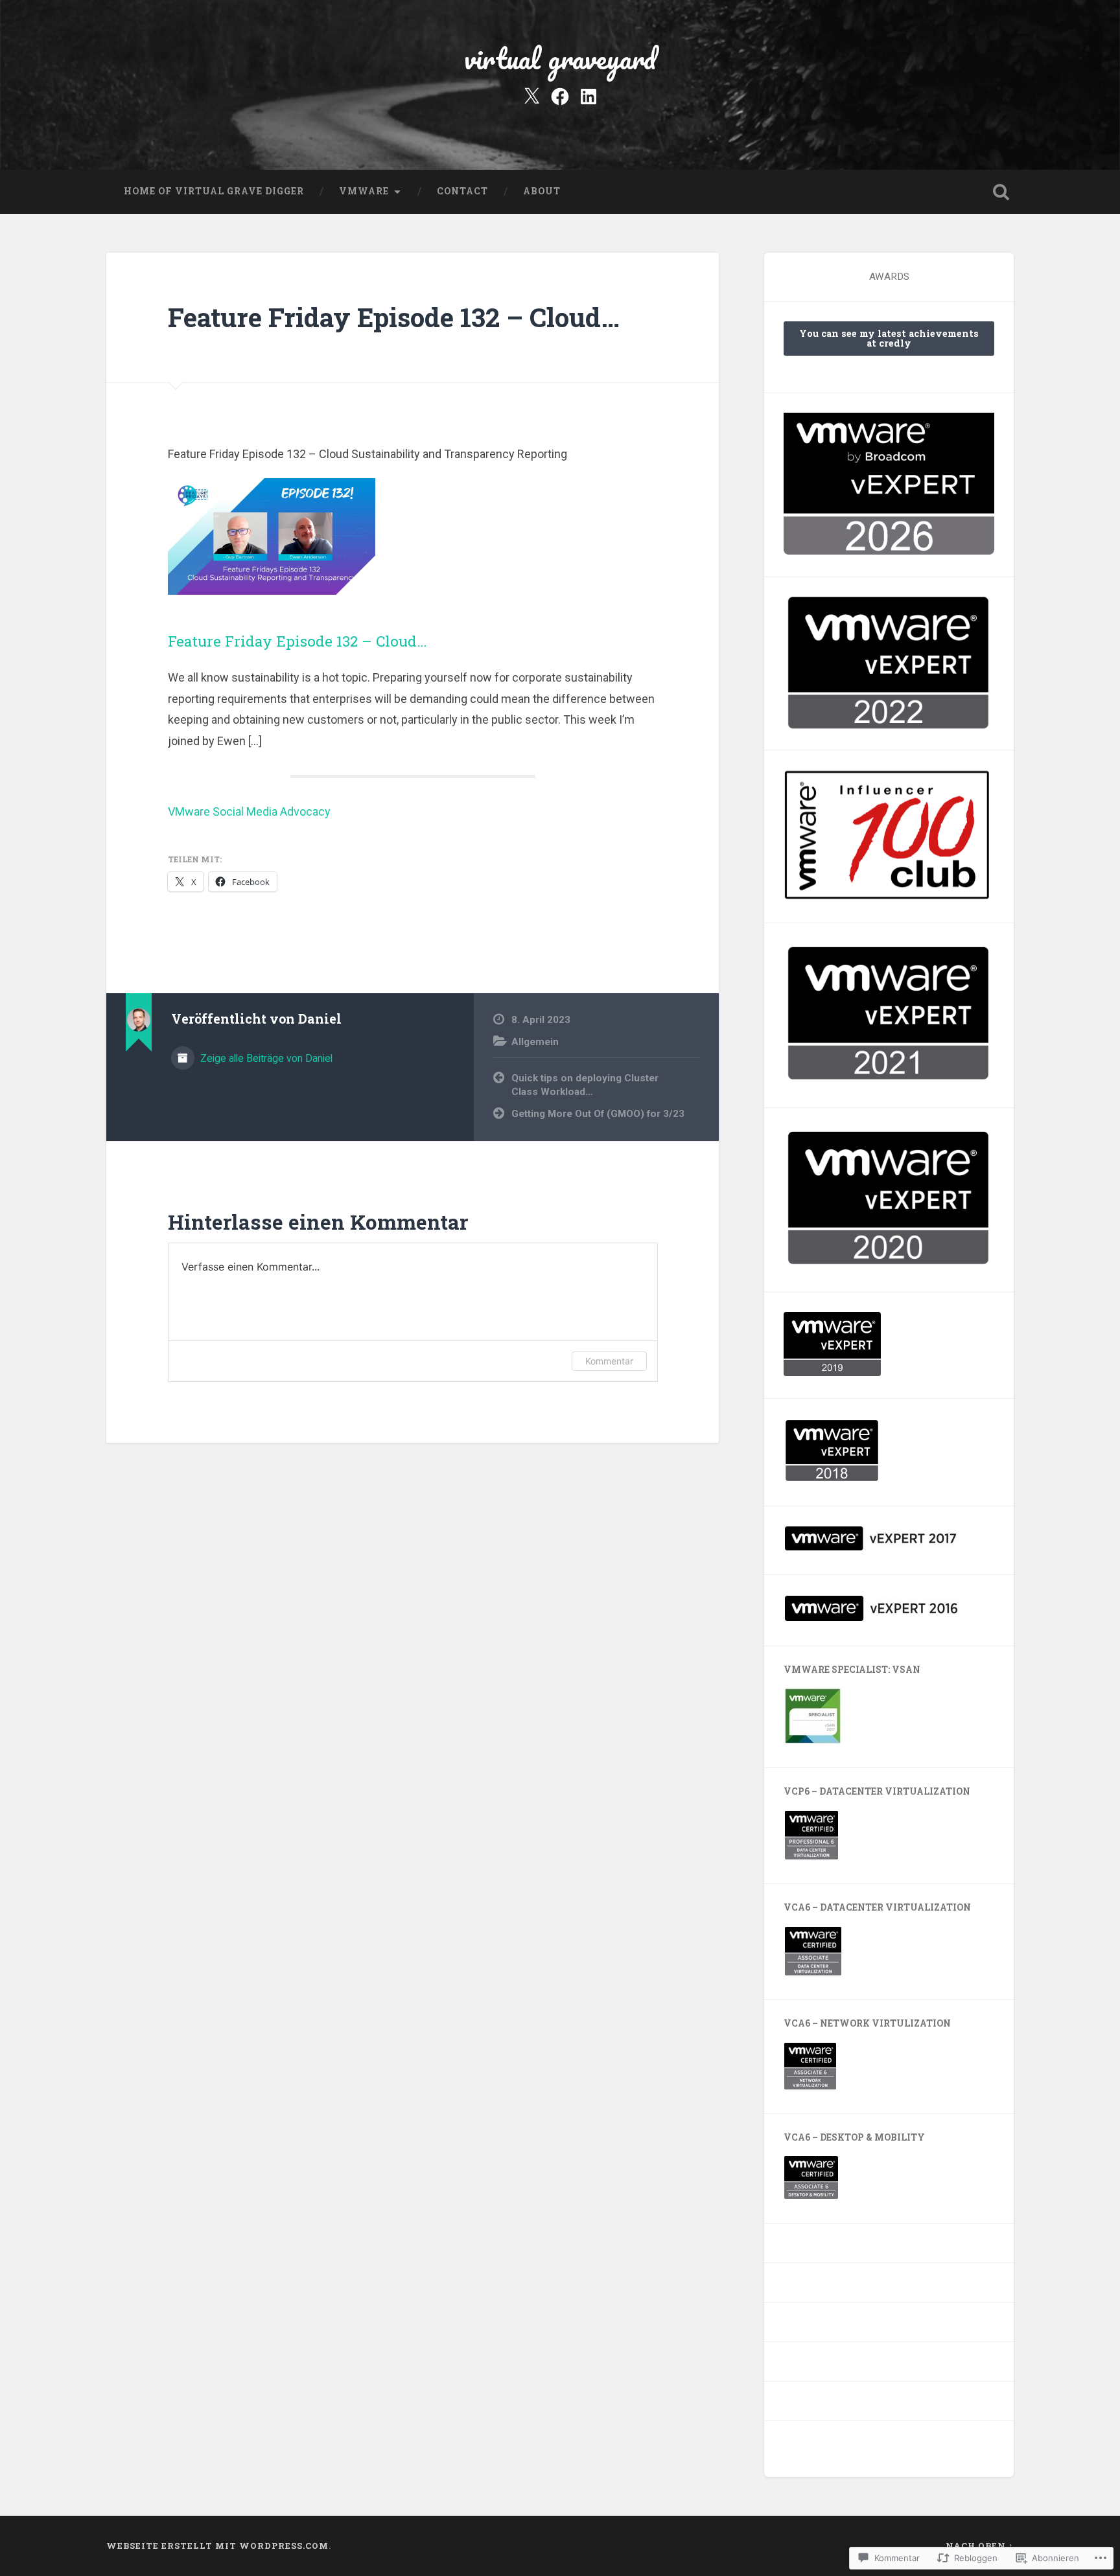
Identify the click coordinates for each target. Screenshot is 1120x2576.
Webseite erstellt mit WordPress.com (217, 2546)
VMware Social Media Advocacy (249, 811)
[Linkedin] (589, 95)
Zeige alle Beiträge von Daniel (265, 1058)
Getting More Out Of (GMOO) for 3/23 (598, 1114)
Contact (462, 191)
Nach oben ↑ (980, 2546)
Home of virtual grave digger (214, 191)
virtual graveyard (560, 58)
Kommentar (609, 1361)
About (542, 191)
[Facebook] (560, 95)
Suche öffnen (1001, 192)
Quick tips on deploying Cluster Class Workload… (585, 1085)
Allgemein (535, 1042)
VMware (364, 191)
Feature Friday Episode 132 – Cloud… (394, 317)
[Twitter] (531, 95)
